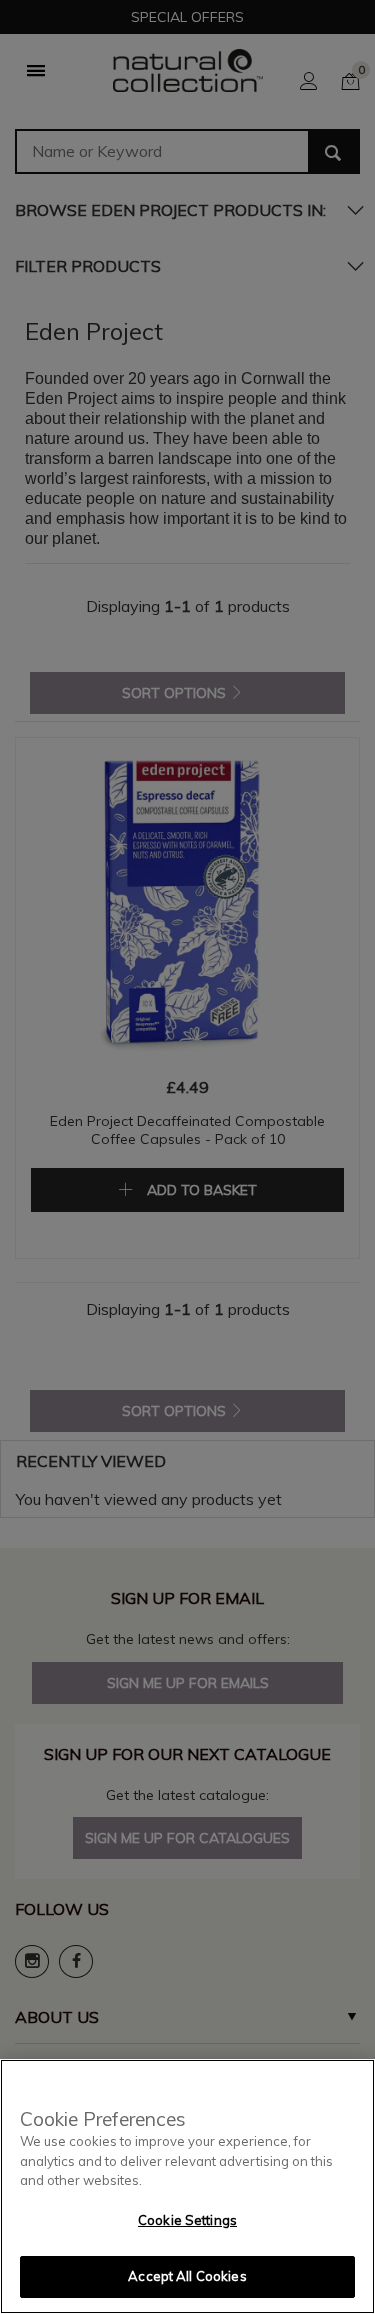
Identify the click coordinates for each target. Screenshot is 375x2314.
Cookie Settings (187, 2220)
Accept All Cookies (187, 2276)
